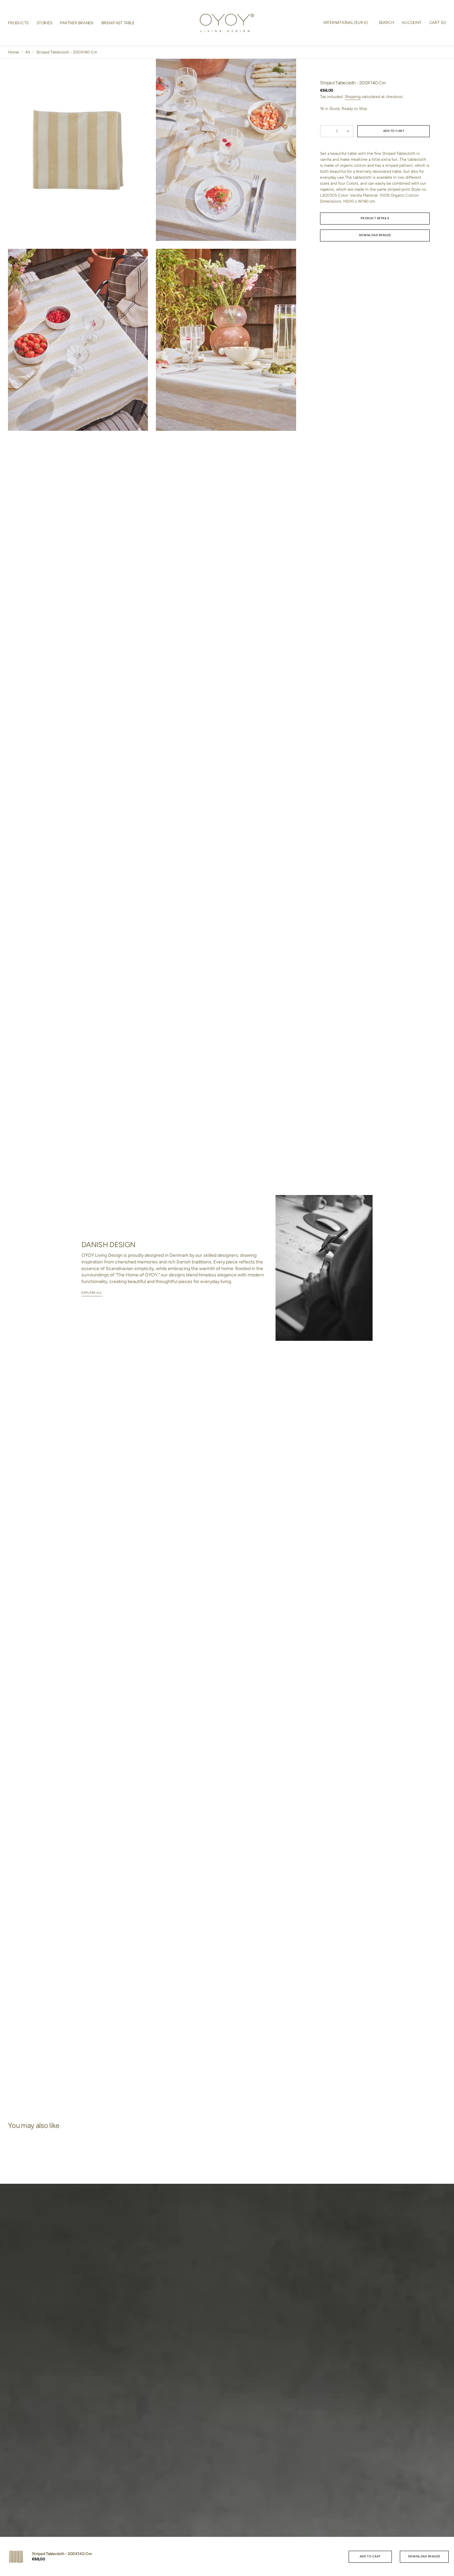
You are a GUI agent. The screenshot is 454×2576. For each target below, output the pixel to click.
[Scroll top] (446, 2568)
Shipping (353, 97)
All (28, 52)
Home (13, 52)
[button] (346, 23)
